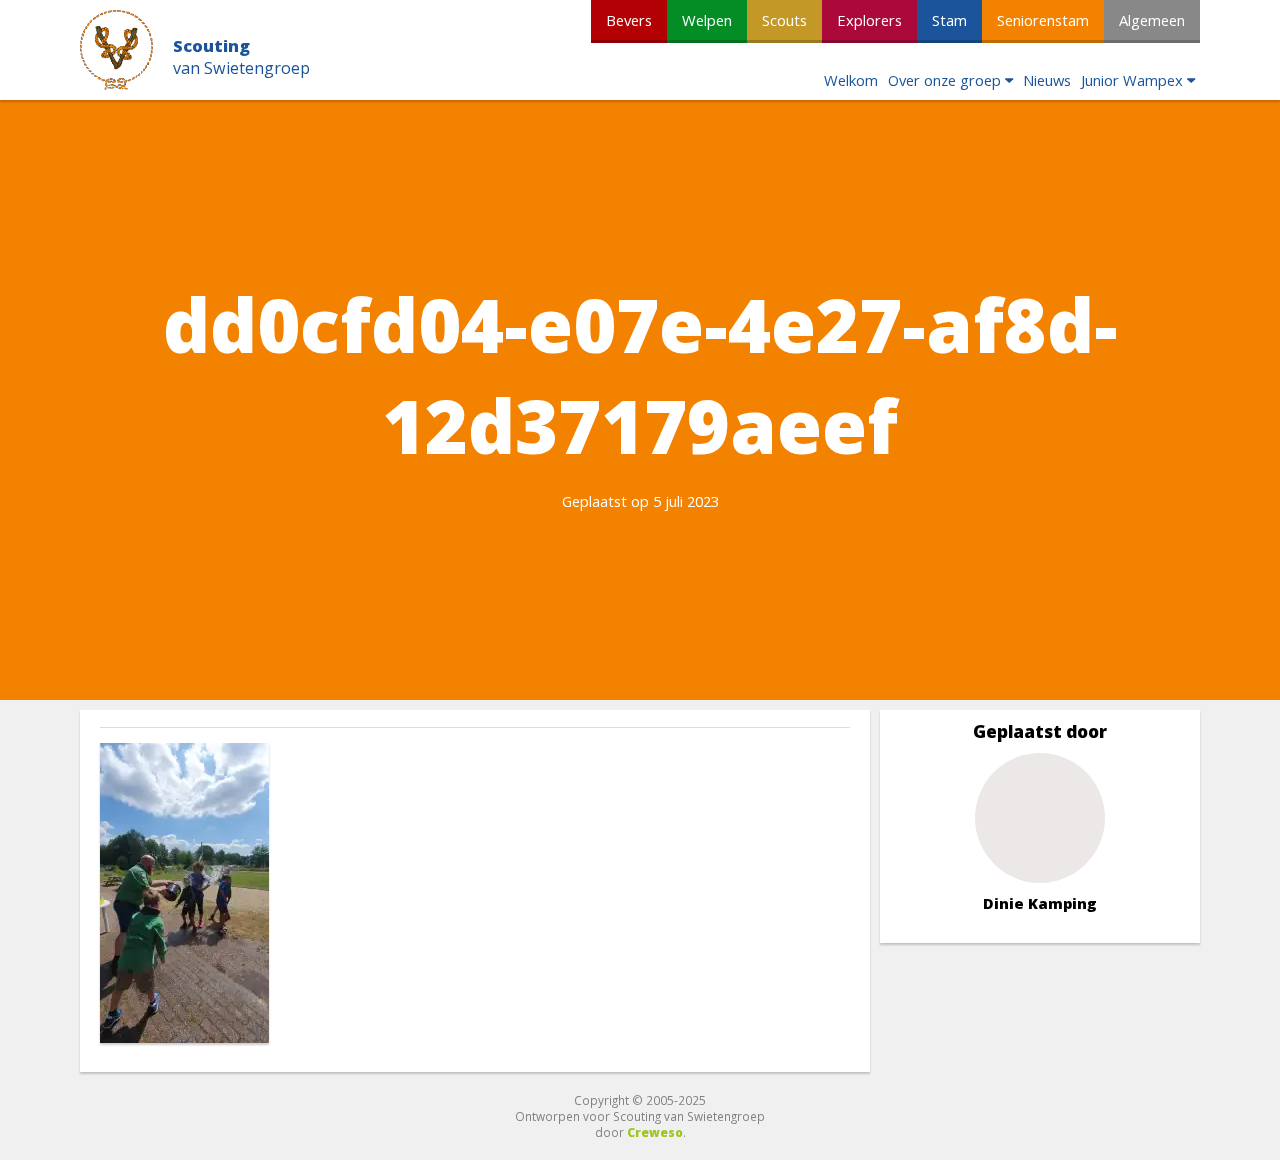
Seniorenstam (1043, 20)
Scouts (784, 20)
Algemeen (1152, 20)
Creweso (655, 1132)
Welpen (707, 20)
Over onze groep (944, 80)
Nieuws (1047, 80)
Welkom (851, 80)
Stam (949, 20)
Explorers (869, 20)
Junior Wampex (1132, 80)
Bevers (629, 20)
